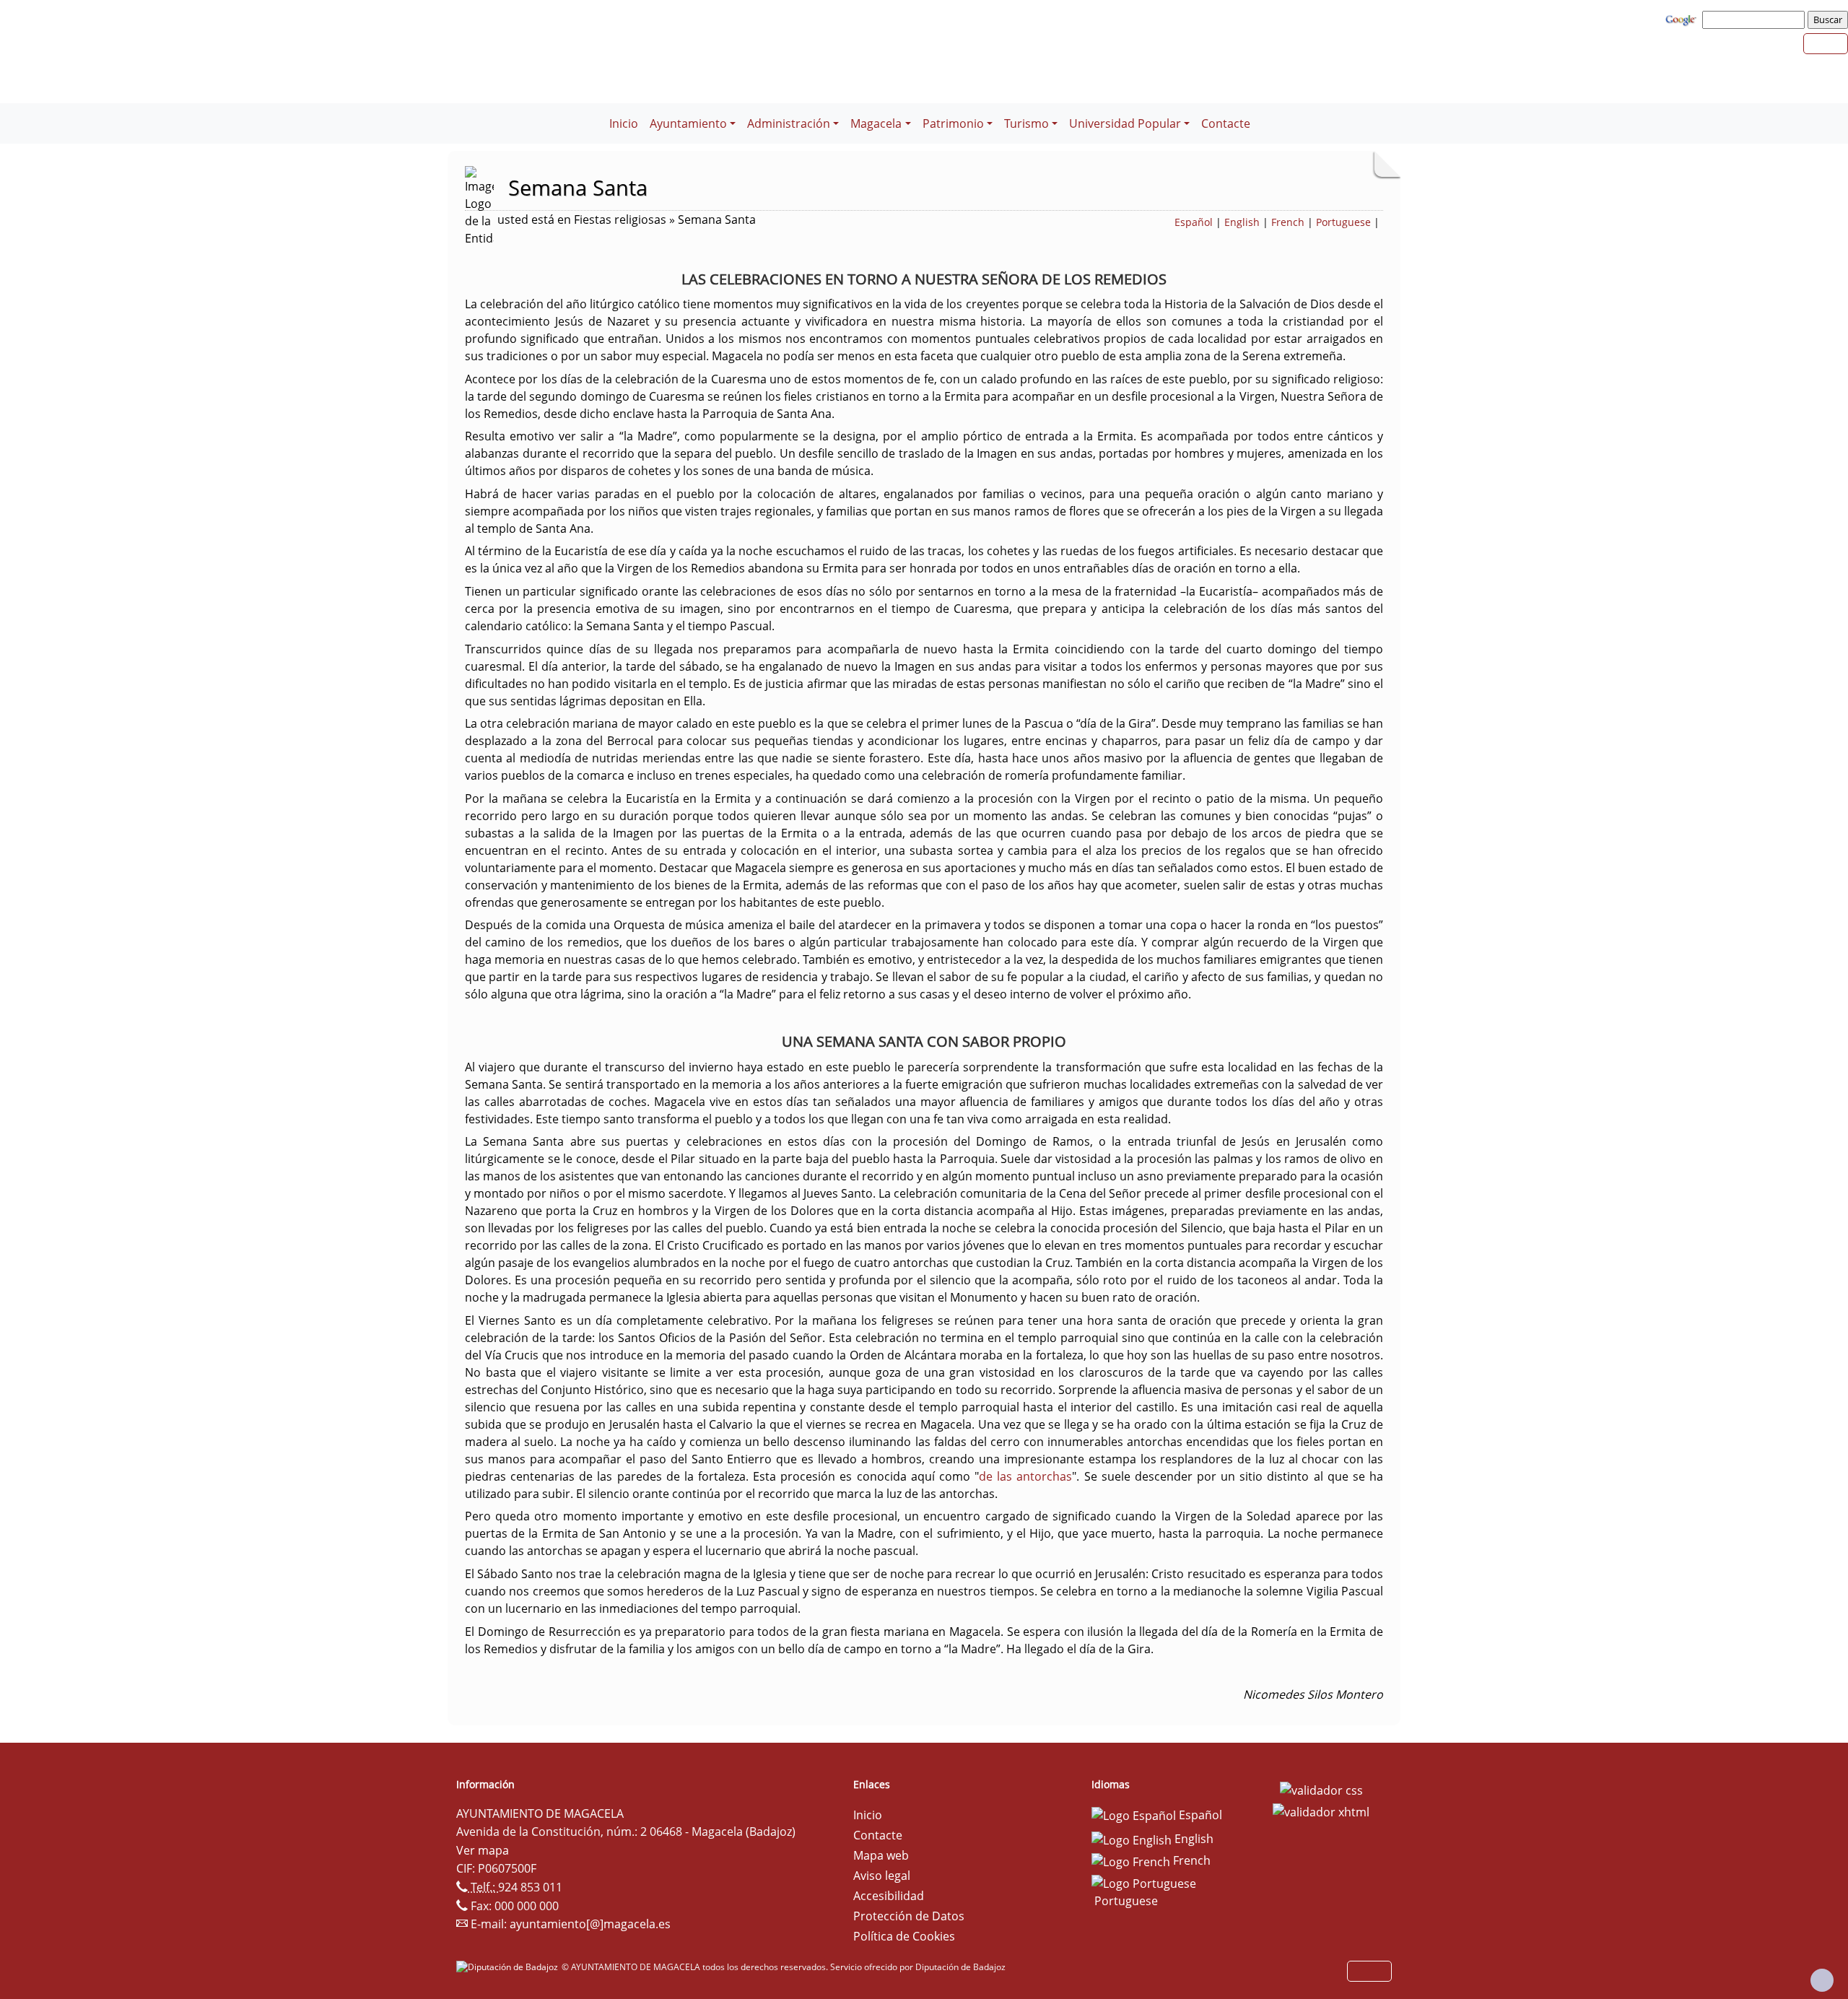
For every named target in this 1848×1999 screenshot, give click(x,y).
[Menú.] (598, 115)
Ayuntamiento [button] (688, 123)
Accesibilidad (889, 1896)
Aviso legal (882, 1876)
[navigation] (1756, 19)
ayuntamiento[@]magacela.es (590, 1924)
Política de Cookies (904, 1936)
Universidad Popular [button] (1125, 123)
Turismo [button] (1027, 123)
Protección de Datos (909, 1916)
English (1242, 222)
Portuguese (1343, 222)
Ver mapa (483, 1850)
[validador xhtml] (1321, 1811)
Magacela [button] (876, 123)
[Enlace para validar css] (1321, 1789)
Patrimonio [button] (953, 123)
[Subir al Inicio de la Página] (1822, 1980)
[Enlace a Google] (1683, 19)
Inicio (624, 123)
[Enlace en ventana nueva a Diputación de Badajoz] (509, 1967)
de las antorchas (1025, 1476)
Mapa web (881, 1855)
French (1288, 222)
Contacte (1226, 123)
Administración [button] (789, 123)
